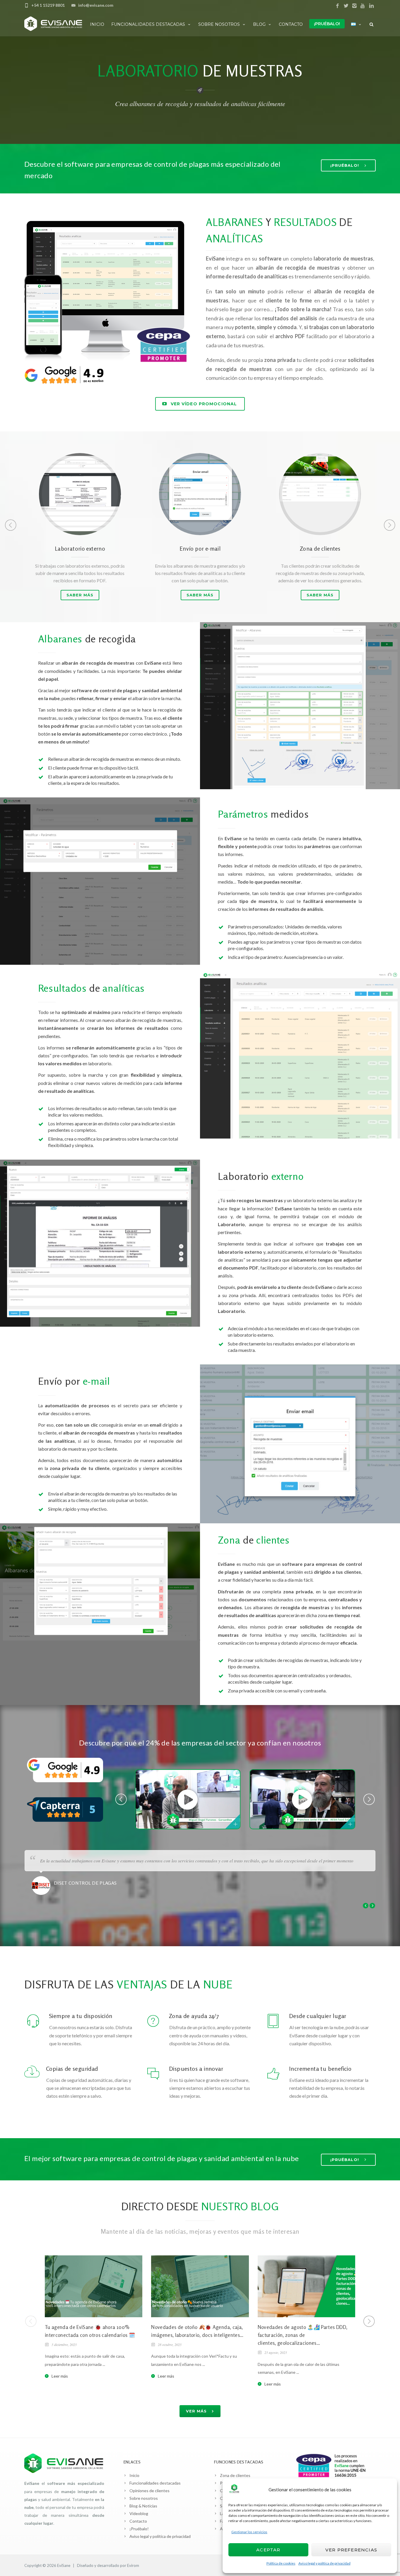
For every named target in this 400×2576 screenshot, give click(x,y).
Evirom (133, 2565)
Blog (259, 24)
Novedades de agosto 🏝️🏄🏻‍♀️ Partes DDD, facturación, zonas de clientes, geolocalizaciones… (303, 2335)
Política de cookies (281, 2563)
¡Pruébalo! (327, 24)
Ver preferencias (351, 2550)
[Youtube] (363, 6)
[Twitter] (346, 6)
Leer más (60, 2376)
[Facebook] (337, 6)
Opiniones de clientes (149, 2491)
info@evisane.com (96, 5)
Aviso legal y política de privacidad (324, 2563)
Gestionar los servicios (249, 2532)
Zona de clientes (235, 2475)
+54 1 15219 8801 (48, 5)
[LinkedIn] (371, 6)
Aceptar (268, 2550)
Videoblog (139, 2513)
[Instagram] (354, 6)
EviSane (64, 2565)
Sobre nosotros (219, 24)
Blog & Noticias (143, 2506)
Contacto (291, 24)
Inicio (97, 24)
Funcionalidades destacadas (148, 24)
